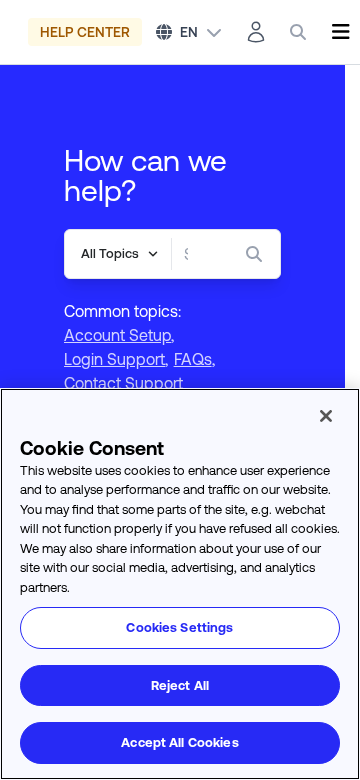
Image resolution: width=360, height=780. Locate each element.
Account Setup (117, 335)
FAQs (193, 359)
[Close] (326, 416)
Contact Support (123, 383)
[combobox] (186, 254)
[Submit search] (258, 254)
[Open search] (298, 32)
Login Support (114, 359)
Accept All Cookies (179, 742)
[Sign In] (256, 32)
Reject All (180, 685)
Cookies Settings (179, 627)
